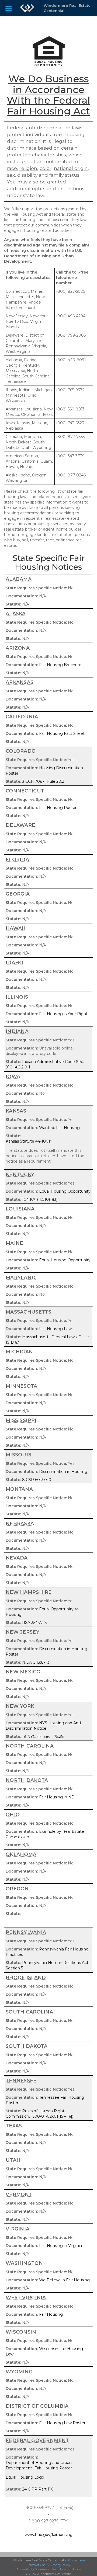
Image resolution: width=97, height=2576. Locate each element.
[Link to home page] (27, 8)
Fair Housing (51, 2314)
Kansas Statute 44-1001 (28, 1141)
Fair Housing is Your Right (63, 1014)
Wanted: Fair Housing (59, 1128)
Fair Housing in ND (57, 1797)
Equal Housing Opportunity (65, 1191)
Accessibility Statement (33, 2569)
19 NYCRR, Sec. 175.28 (43, 1736)
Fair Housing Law (55, 1329)
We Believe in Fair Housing (64, 2280)
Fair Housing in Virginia (60, 2246)
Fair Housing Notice (66, 2569)
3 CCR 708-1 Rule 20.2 (43, 781)
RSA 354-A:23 (34, 1623)
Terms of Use (36, 2565)
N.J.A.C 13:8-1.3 (36, 1662)
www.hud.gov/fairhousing (48, 2535)
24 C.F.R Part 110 (38, 2489)
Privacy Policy (60, 2565)
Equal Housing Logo (25, 2477)
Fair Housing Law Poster (62, 2423)
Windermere (76, 2560)
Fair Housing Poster (58, 808)
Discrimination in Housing (63, 1472)
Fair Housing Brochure (60, 665)
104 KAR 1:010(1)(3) (40, 1199)
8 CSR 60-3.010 (37, 1480)
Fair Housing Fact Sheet (62, 733)
